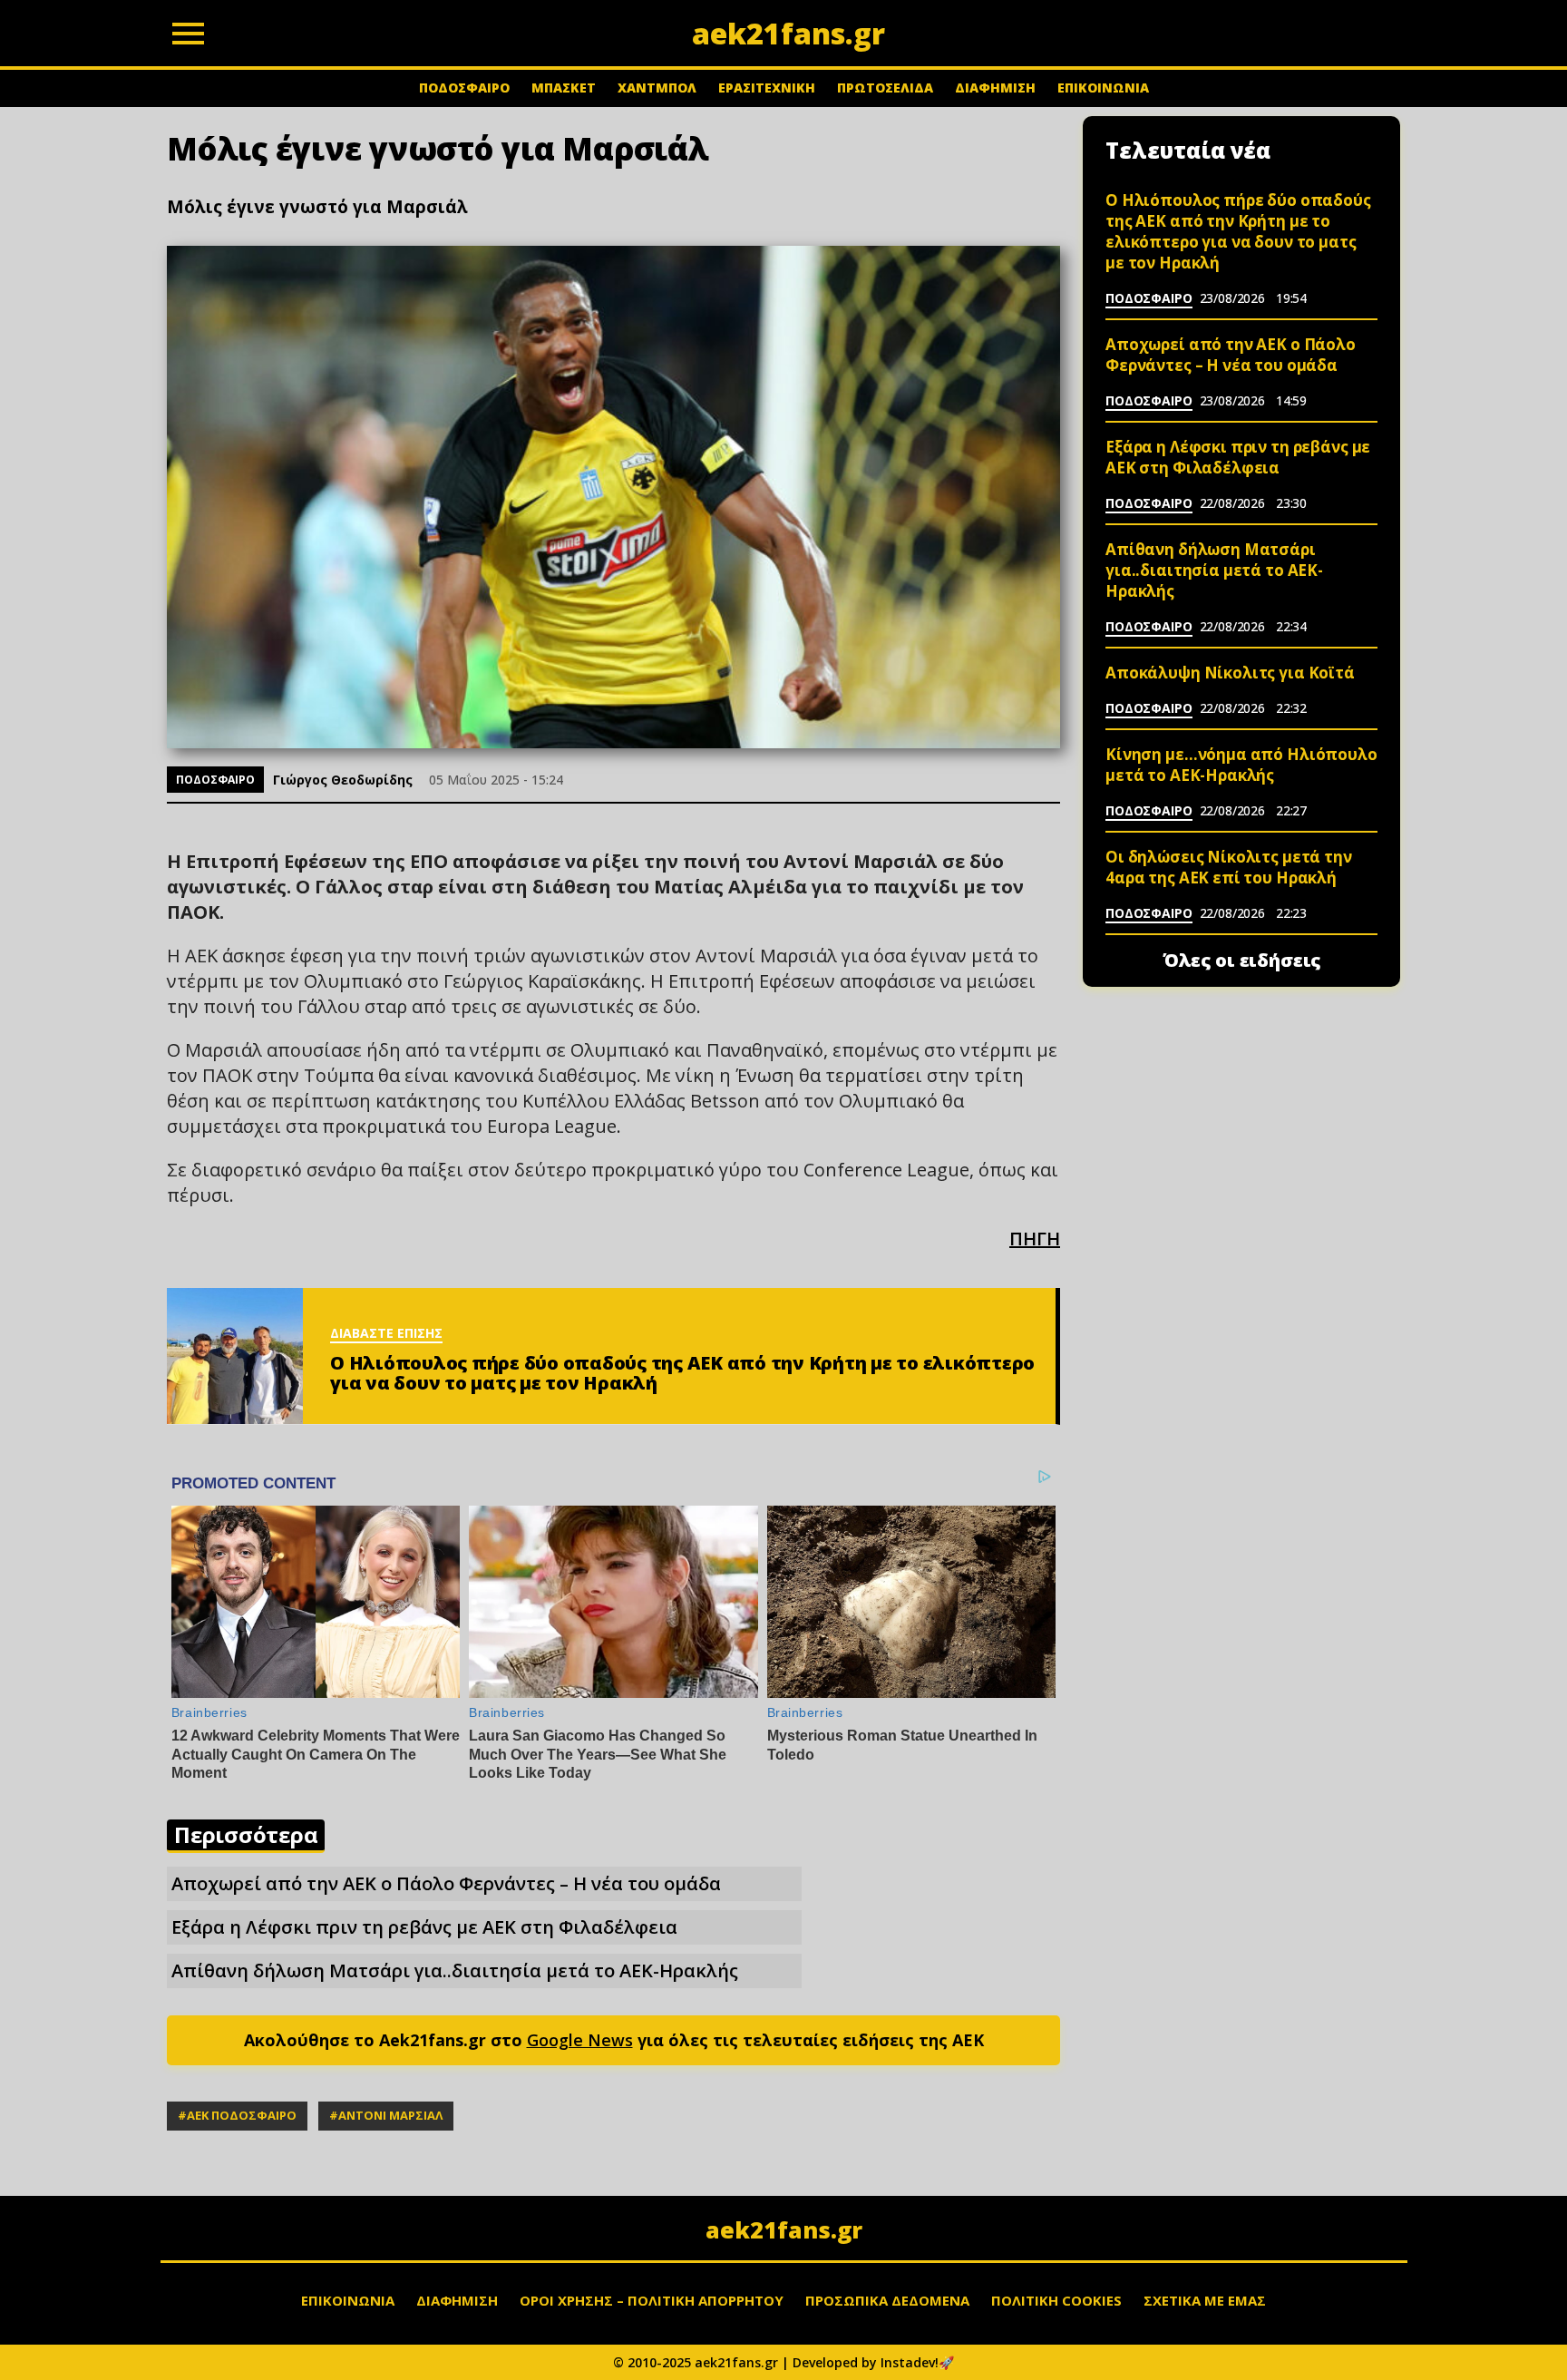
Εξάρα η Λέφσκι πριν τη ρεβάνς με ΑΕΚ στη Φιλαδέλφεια (424, 1927)
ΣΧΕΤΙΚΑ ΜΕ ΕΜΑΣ (1205, 2300)
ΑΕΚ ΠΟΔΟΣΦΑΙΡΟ (242, 2115)
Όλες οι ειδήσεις (1242, 961)
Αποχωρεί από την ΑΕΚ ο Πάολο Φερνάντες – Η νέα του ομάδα (446, 1883)
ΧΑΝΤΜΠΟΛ (657, 88)
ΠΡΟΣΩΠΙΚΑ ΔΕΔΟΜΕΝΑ (887, 2300)
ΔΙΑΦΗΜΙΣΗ (995, 88)
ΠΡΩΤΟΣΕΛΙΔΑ (885, 88)
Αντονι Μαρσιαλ (390, 2115)
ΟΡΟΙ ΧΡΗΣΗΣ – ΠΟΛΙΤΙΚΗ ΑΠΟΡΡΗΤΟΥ (652, 2300)
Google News (580, 2040)
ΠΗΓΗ (1035, 1239)
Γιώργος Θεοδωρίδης (343, 780)
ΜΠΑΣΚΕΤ (564, 88)
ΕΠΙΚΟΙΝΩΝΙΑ (1103, 88)
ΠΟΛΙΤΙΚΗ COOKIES (1056, 2300)
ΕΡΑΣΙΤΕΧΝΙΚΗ (767, 88)
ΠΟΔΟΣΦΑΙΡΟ (464, 88)
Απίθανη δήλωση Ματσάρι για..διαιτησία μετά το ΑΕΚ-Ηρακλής (455, 1970)
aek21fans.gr (784, 2229)
